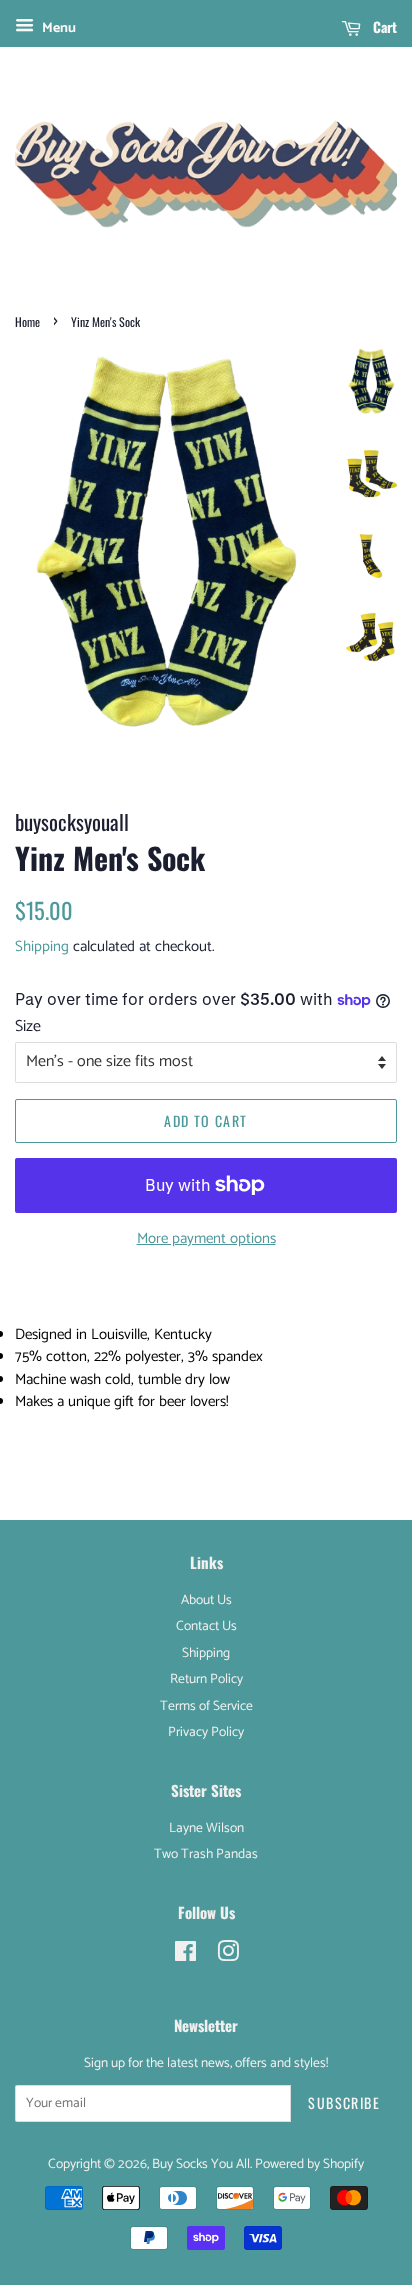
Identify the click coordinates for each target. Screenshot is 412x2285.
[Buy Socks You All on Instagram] (228, 1956)
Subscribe (344, 2102)
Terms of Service (206, 1706)
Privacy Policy (206, 1732)
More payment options (206, 1238)
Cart (383, 26)
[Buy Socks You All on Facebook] (185, 1956)
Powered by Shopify (309, 2164)
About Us (206, 1600)
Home (27, 321)
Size (28, 1026)
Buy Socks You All (201, 2164)
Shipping (42, 946)
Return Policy (206, 1679)
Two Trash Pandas (206, 1854)
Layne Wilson (206, 1828)
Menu (57, 28)
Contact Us (206, 1626)
